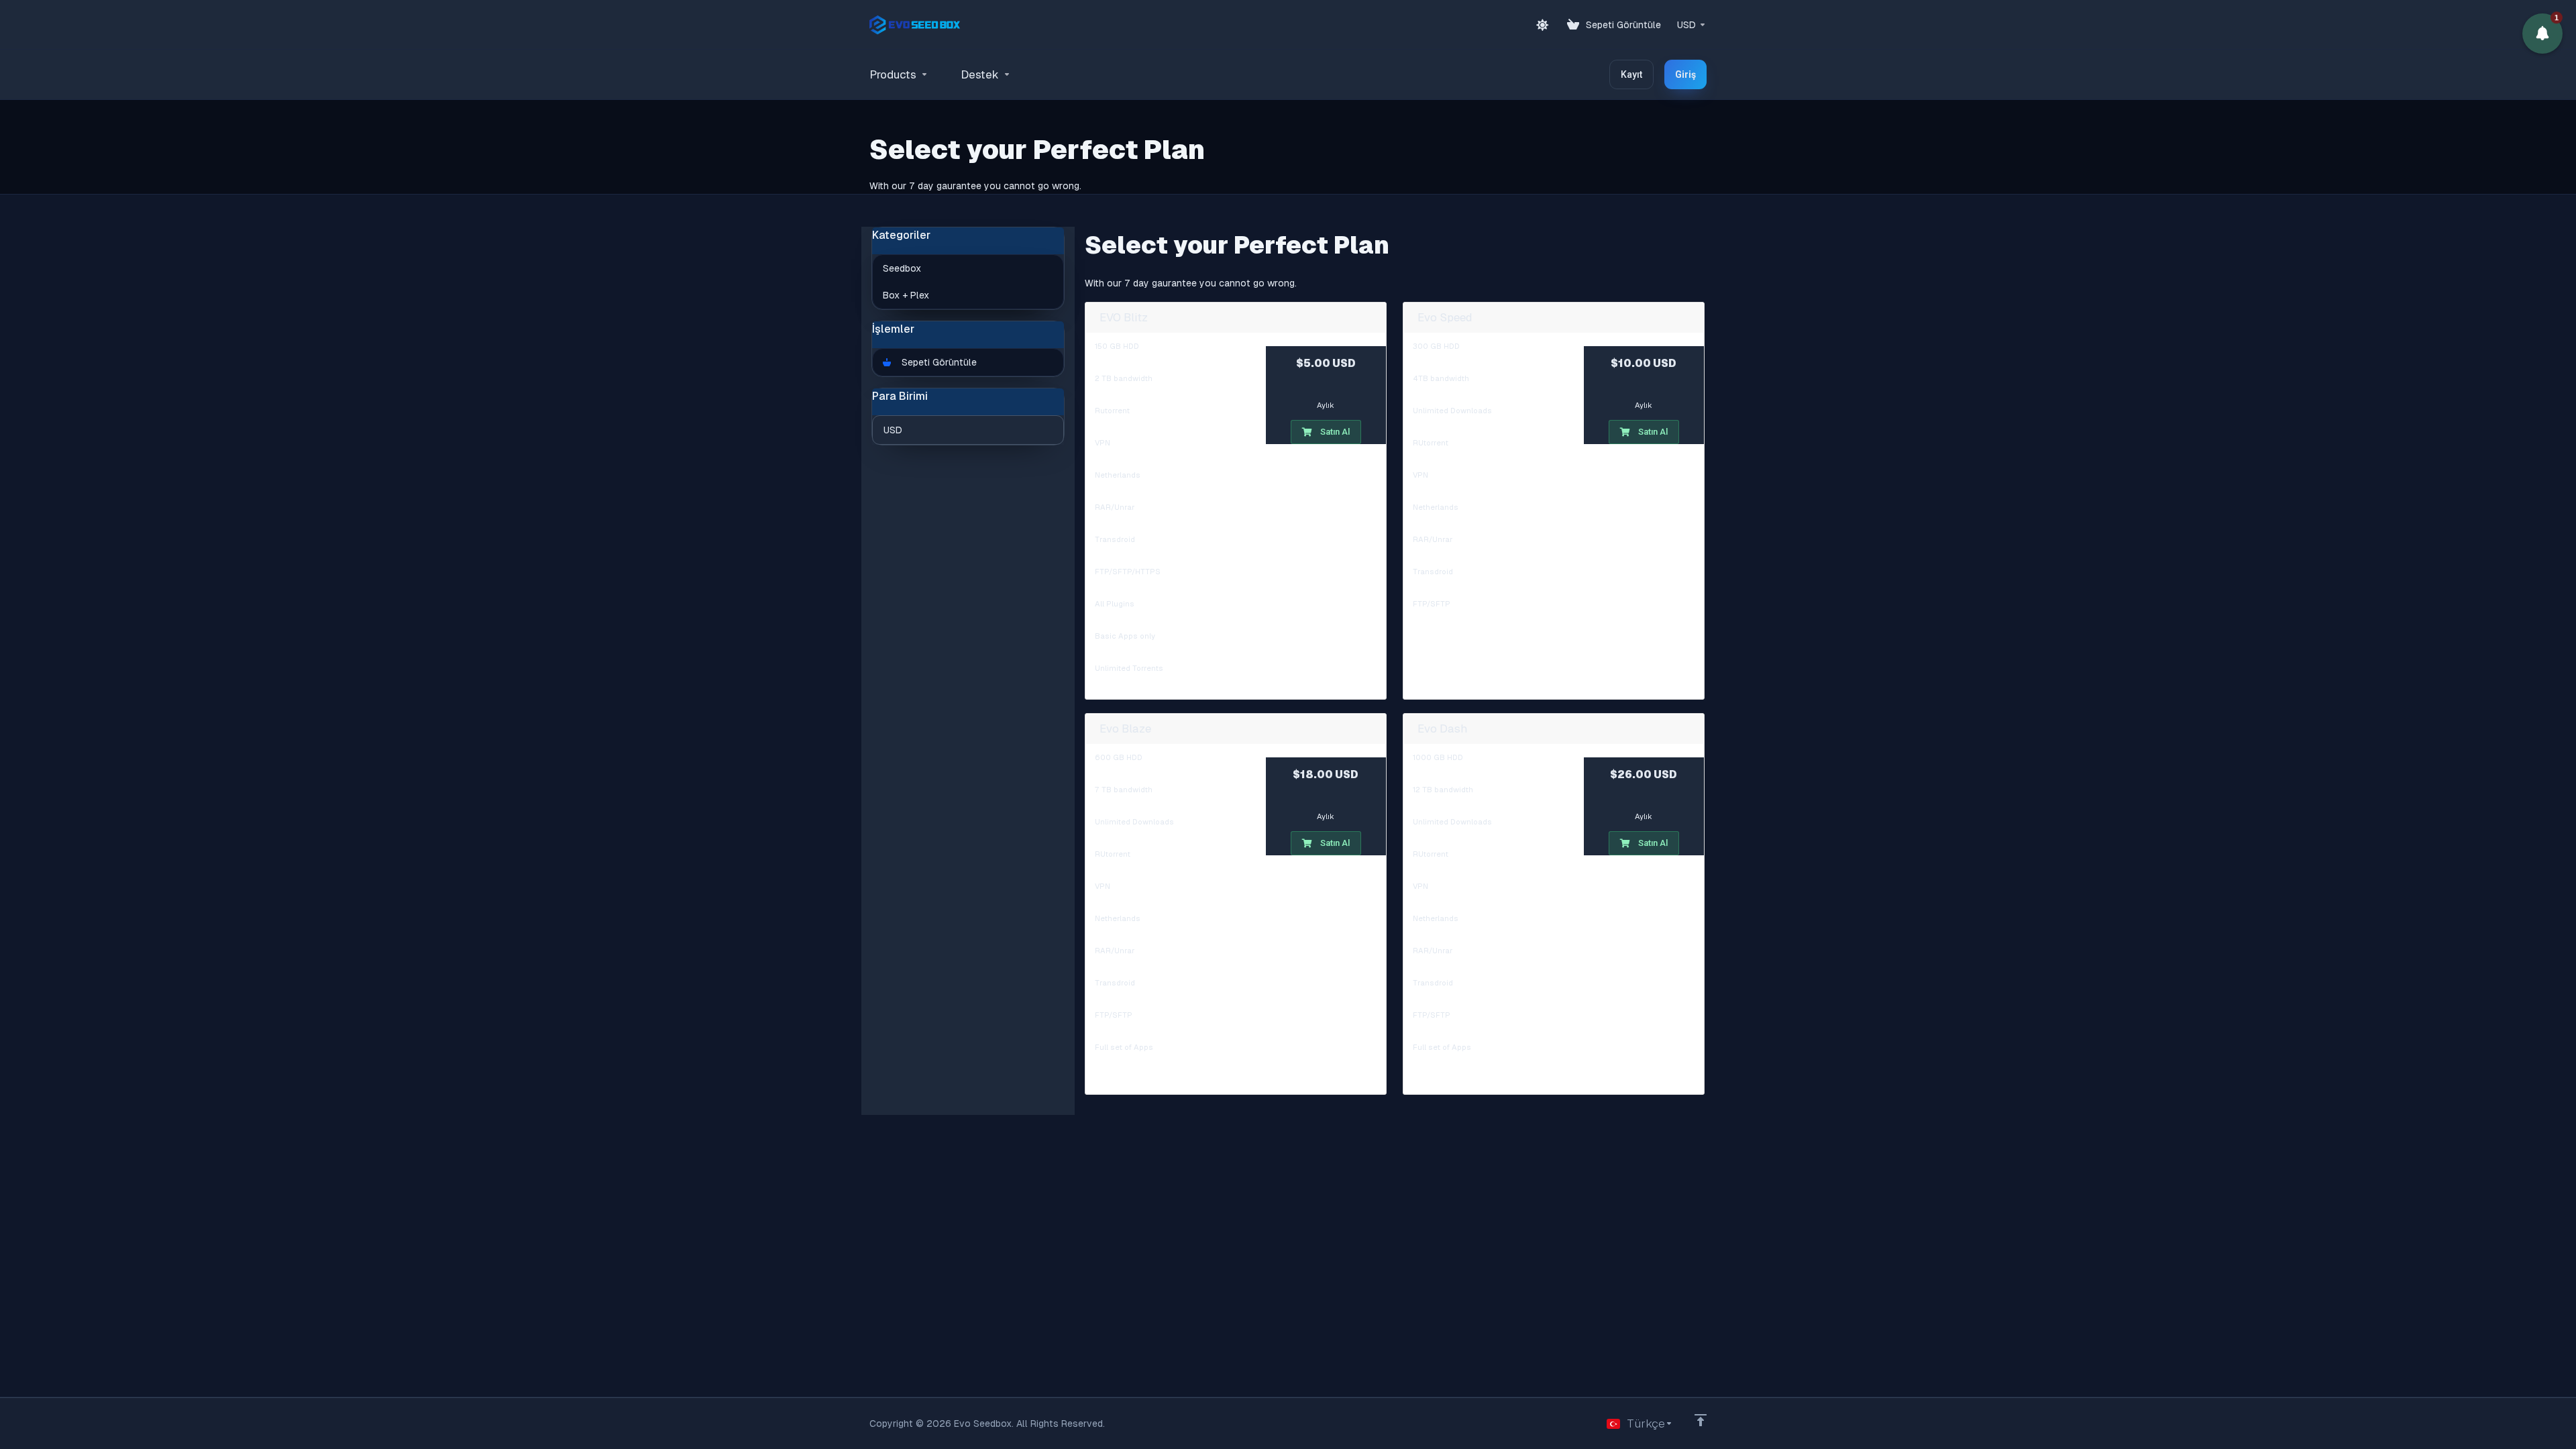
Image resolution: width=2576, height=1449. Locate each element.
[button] (2542, 34)
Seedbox (902, 268)
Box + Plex (906, 295)
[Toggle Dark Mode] (1542, 25)
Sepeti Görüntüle (936, 362)
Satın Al (1335, 432)
